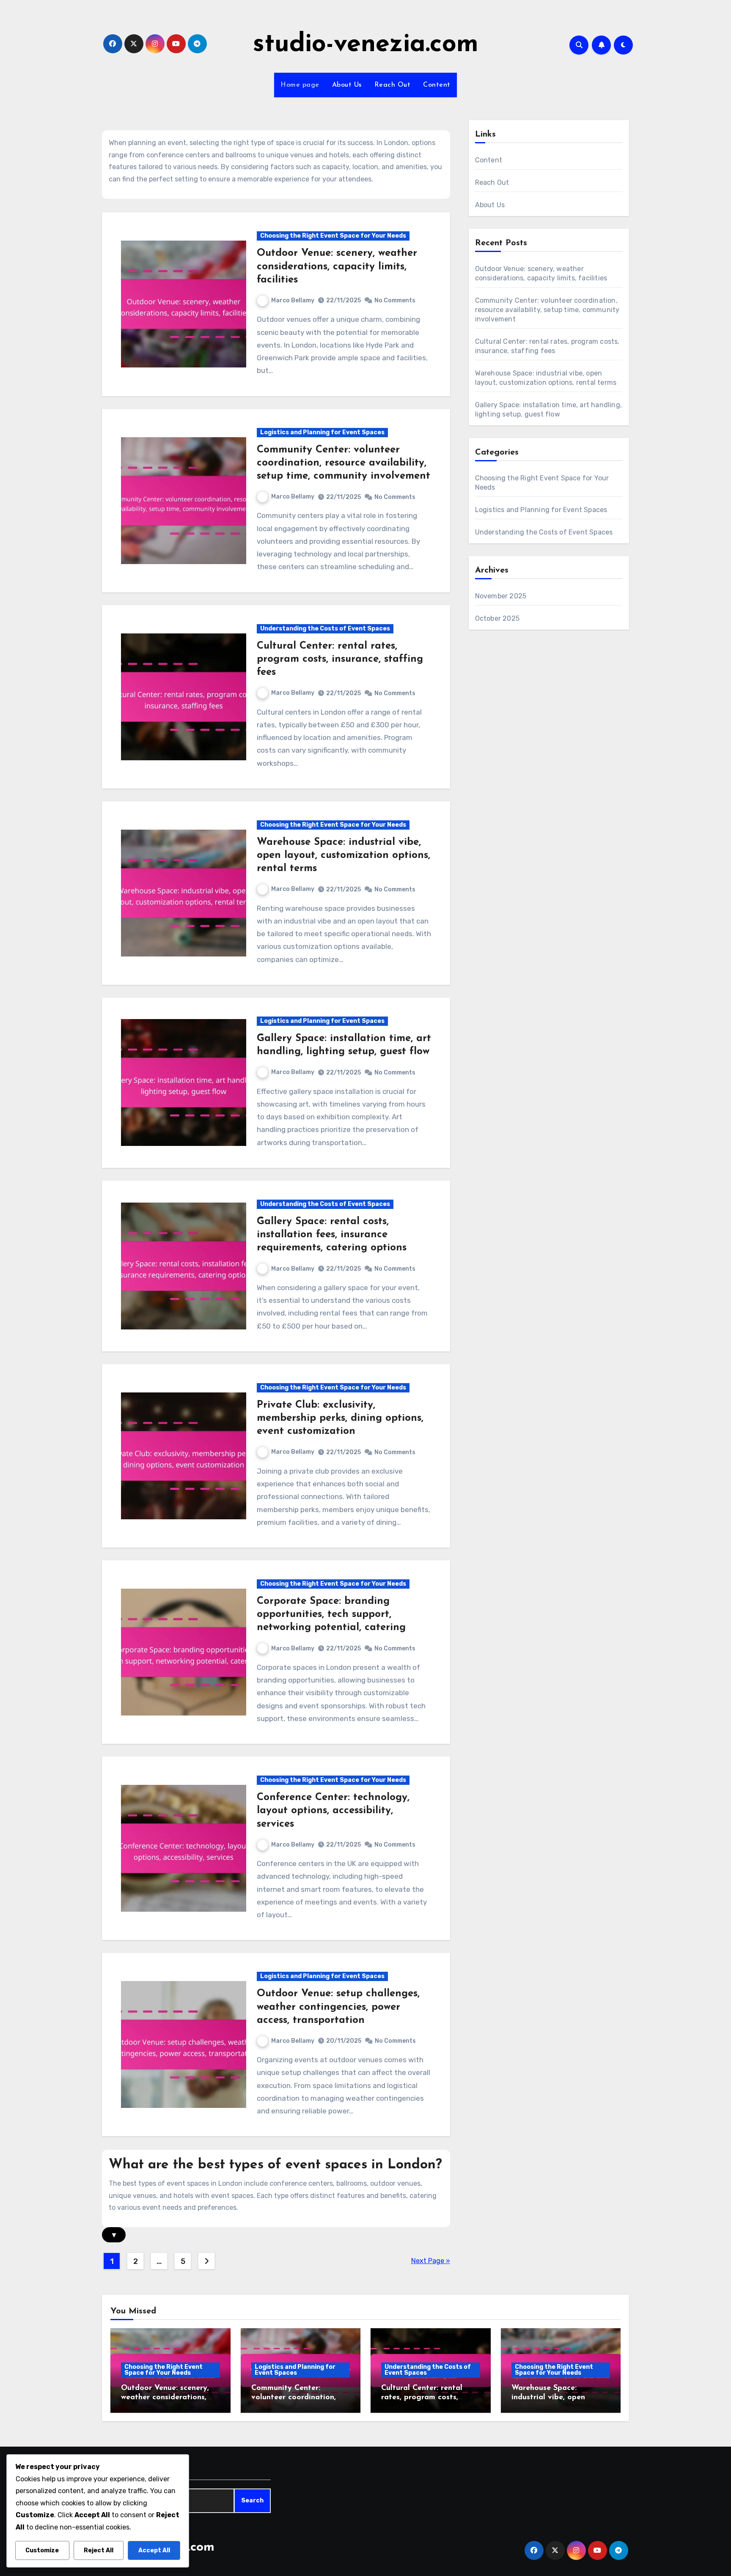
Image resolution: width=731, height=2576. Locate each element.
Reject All (99, 2550)
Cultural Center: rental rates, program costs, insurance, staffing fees (340, 659)
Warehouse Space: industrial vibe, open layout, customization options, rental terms (344, 855)
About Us (347, 85)
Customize (42, 2550)
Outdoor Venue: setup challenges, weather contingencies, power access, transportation (338, 2007)
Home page (300, 85)
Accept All (154, 2550)
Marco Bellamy (293, 300)
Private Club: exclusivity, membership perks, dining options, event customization (340, 1418)
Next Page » (431, 2261)
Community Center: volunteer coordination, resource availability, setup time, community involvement (344, 463)
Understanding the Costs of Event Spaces (325, 629)
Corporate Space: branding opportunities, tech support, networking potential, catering (331, 1614)
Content (437, 85)
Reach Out (393, 85)
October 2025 (497, 618)
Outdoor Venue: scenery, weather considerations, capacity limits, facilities (337, 266)
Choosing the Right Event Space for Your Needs (333, 236)
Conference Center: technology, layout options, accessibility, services (333, 1811)
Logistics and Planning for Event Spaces (322, 432)
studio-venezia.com (366, 45)
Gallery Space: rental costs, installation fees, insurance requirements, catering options (332, 1235)
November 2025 (501, 596)
